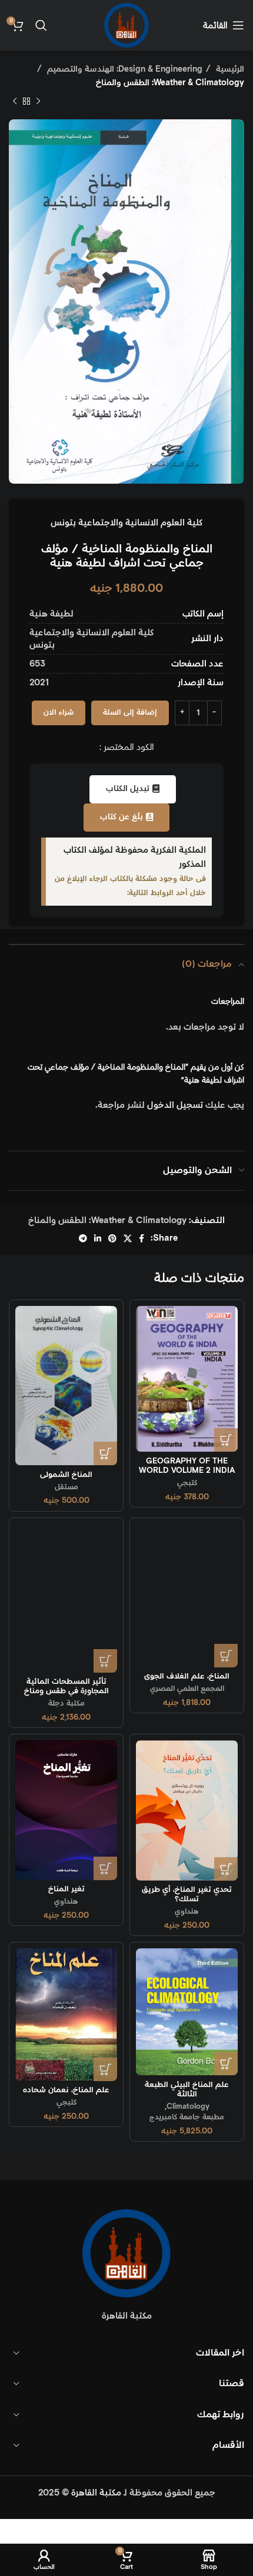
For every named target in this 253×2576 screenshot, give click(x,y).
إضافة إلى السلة (130, 713)
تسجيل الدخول (175, 1105)
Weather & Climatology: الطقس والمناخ (170, 83)
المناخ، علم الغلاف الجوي (187, 1676)
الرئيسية (229, 69)
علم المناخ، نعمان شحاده (66, 2090)
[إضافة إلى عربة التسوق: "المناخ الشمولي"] (105, 1453)
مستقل (66, 1487)
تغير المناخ (66, 1889)
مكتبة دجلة (66, 1703)
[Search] (41, 25)
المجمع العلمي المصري (187, 1689)
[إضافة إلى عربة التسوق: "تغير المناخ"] (105, 1868)
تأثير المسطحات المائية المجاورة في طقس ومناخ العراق (66, 1691)
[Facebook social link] (142, 1238)
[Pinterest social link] (112, 1238)
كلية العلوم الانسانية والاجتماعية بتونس (126, 523)
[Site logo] (126, 25)
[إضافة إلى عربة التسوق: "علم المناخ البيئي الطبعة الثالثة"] (226, 2064)
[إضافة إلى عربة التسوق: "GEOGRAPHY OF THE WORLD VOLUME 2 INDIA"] (226, 1440)
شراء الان (59, 713)
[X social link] (128, 1238)
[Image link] (126, 2252)
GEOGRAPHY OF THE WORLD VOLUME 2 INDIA (187, 1466)
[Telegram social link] (83, 1238)
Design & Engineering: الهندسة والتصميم (124, 69)
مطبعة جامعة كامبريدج (187, 2117)
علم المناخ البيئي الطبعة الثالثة (187, 2089)
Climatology (188, 2106)
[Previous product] (38, 102)
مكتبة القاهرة (96, 2493)
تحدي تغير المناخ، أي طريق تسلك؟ (187, 1894)
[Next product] (15, 102)
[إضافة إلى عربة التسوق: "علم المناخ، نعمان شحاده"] (105, 2069)
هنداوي (187, 1911)
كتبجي (187, 1483)
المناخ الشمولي (66, 1475)
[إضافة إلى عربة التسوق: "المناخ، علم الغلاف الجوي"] (226, 1656)
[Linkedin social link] (98, 1238)
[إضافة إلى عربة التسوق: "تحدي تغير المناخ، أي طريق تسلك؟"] (226, 1869)
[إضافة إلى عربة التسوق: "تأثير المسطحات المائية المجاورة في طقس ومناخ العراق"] (105, 1661)
